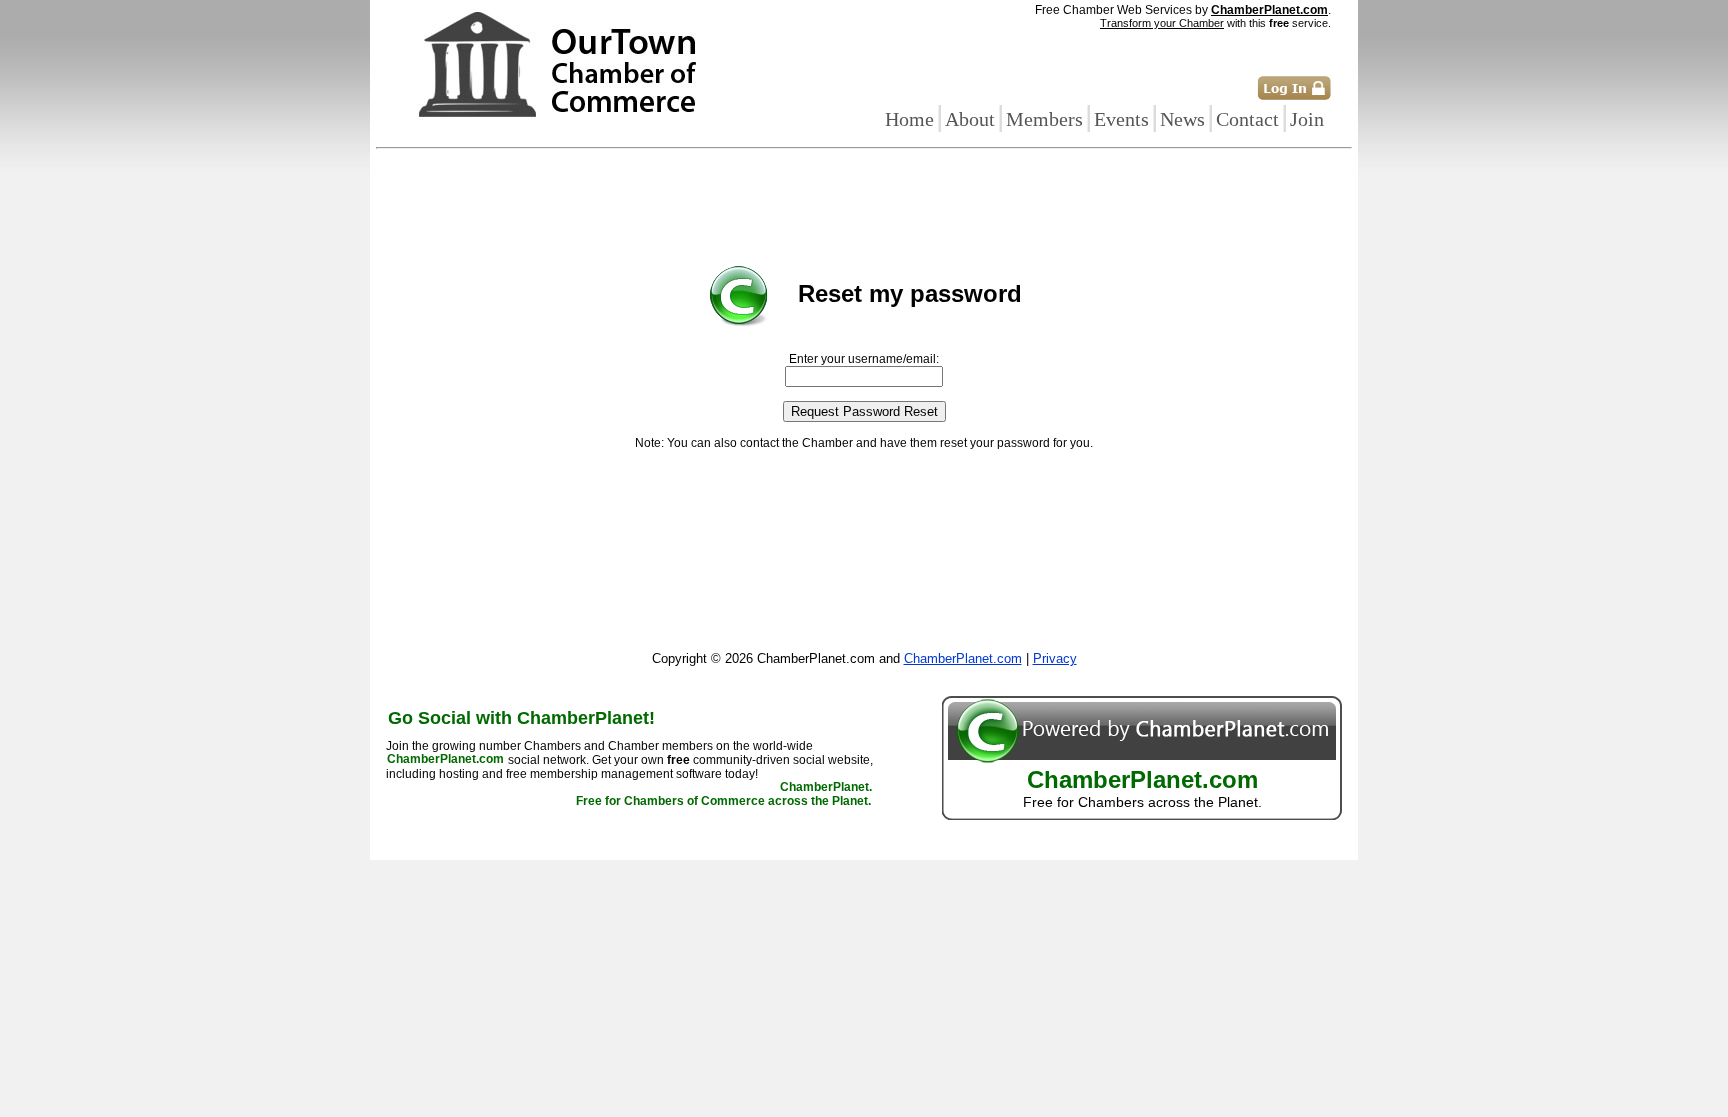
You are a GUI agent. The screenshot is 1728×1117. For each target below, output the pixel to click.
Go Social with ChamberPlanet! (521, 718)
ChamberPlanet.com (1269, 10)
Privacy (1055, 658)
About (970, 119)
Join (1307, 119)
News (1182, 119)
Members (1044, 119)
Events (1121, 119)
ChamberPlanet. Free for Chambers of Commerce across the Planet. (724, 795)
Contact (1247, 119)
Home (909, 119)
